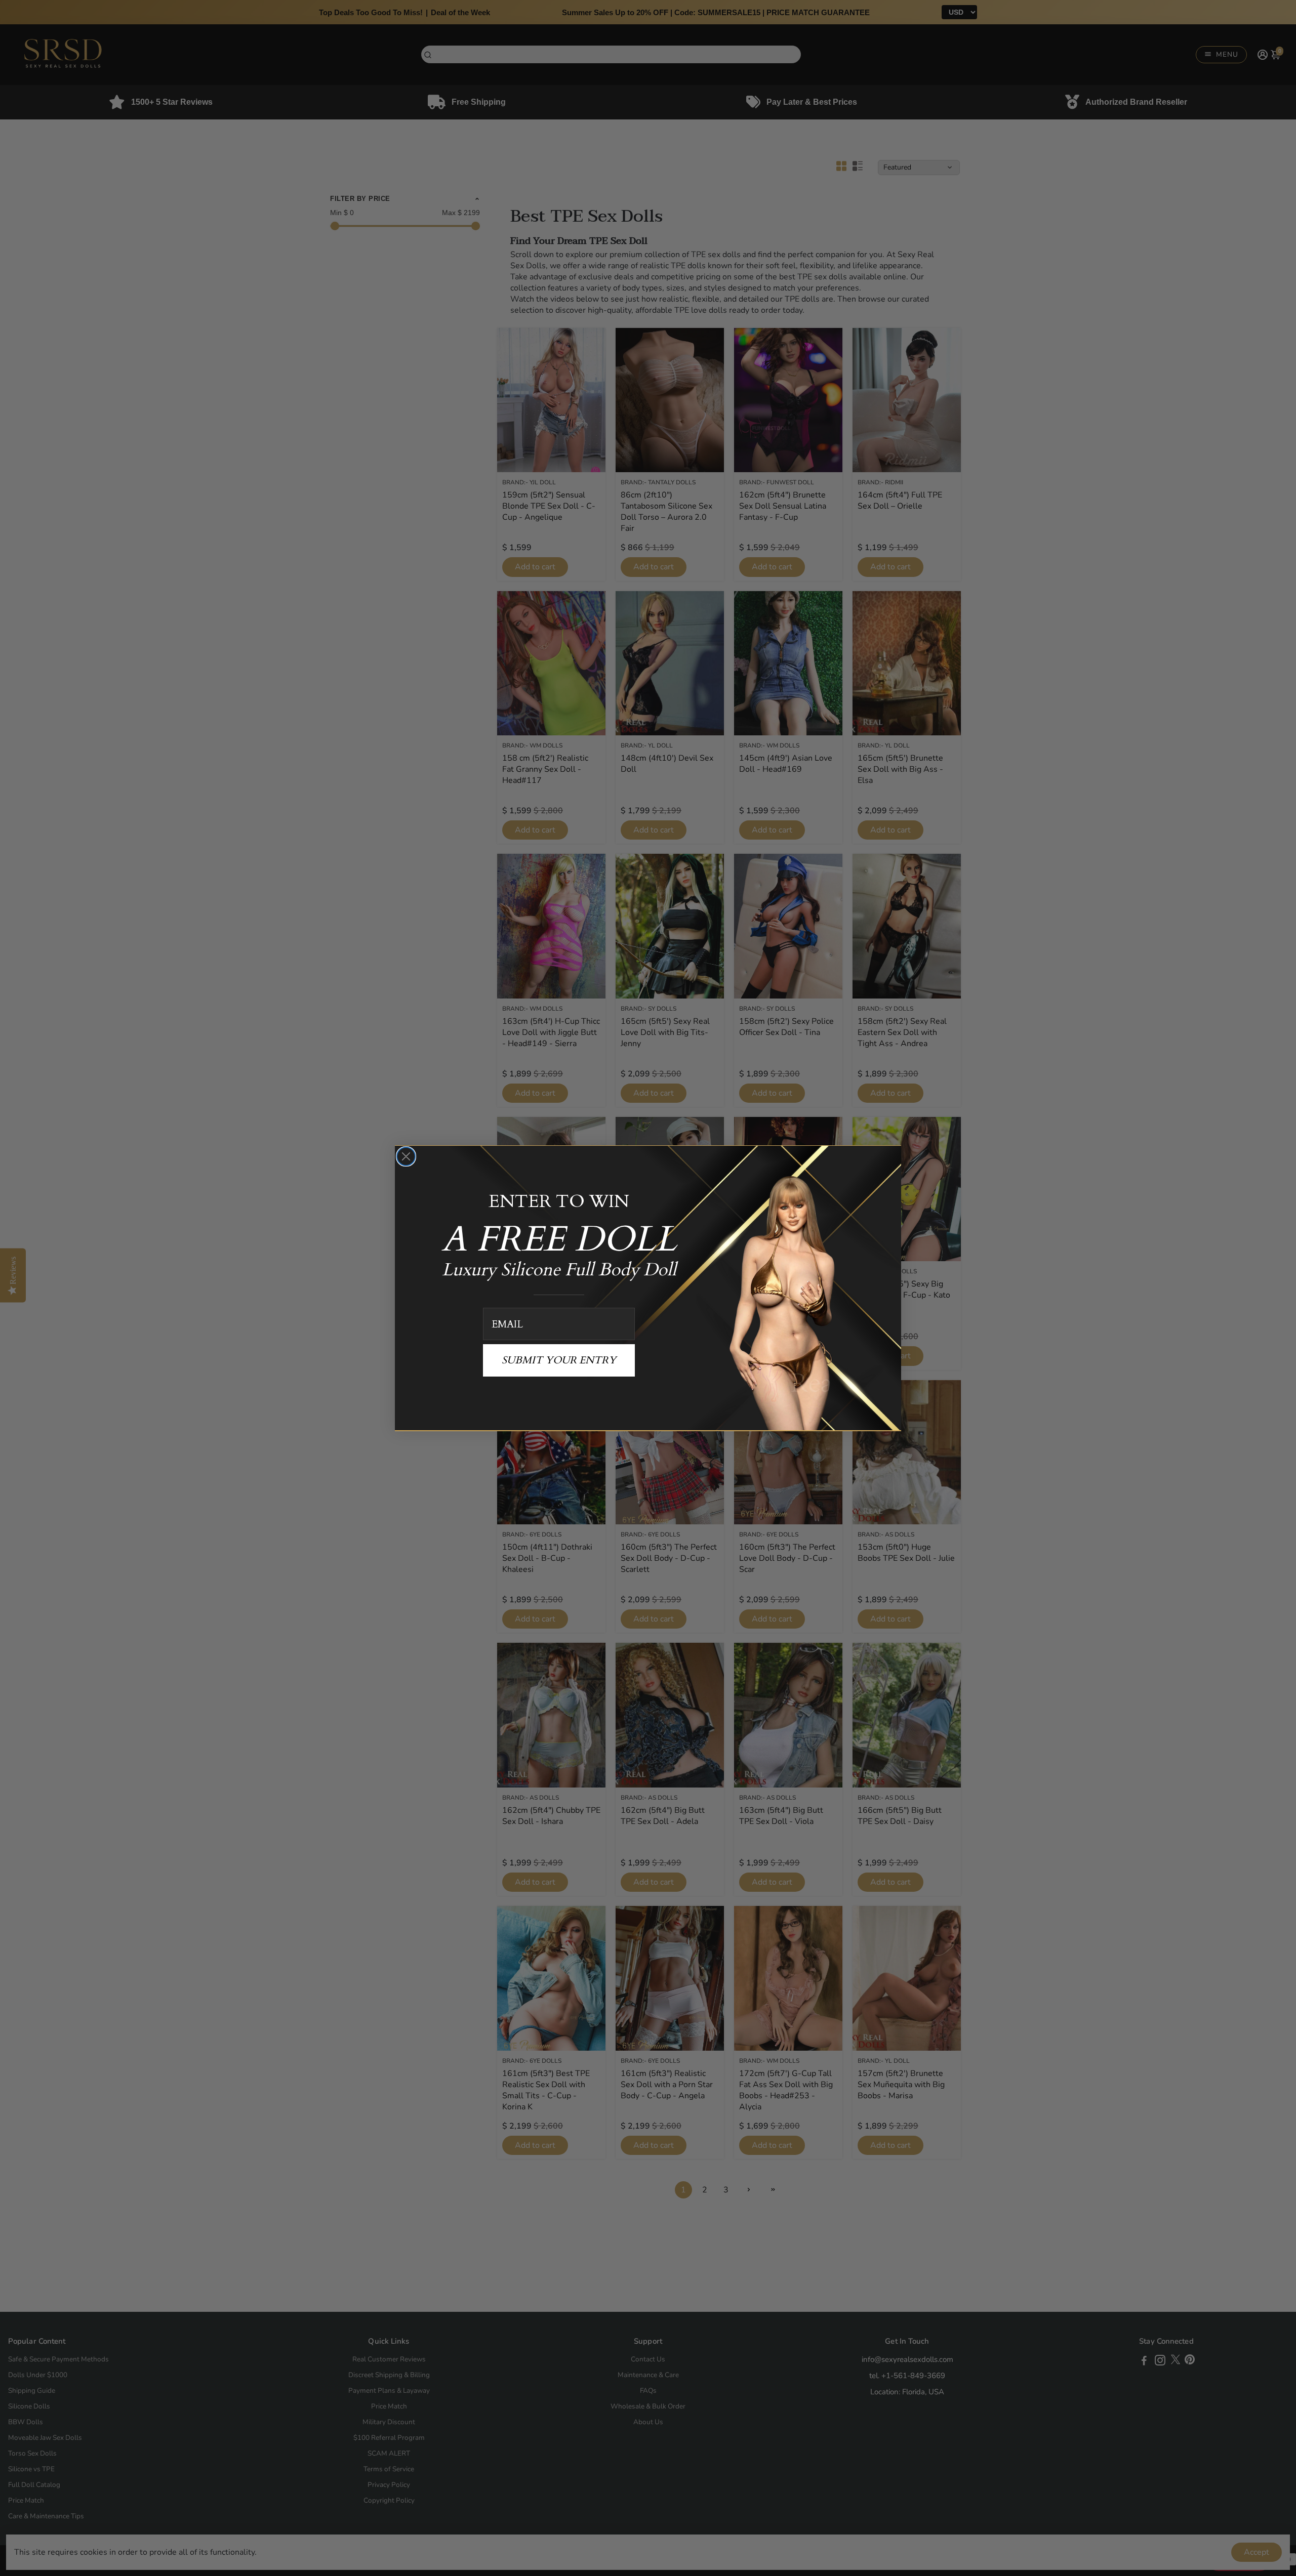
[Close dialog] (406, 1156)
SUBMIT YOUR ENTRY (559, 1360)
